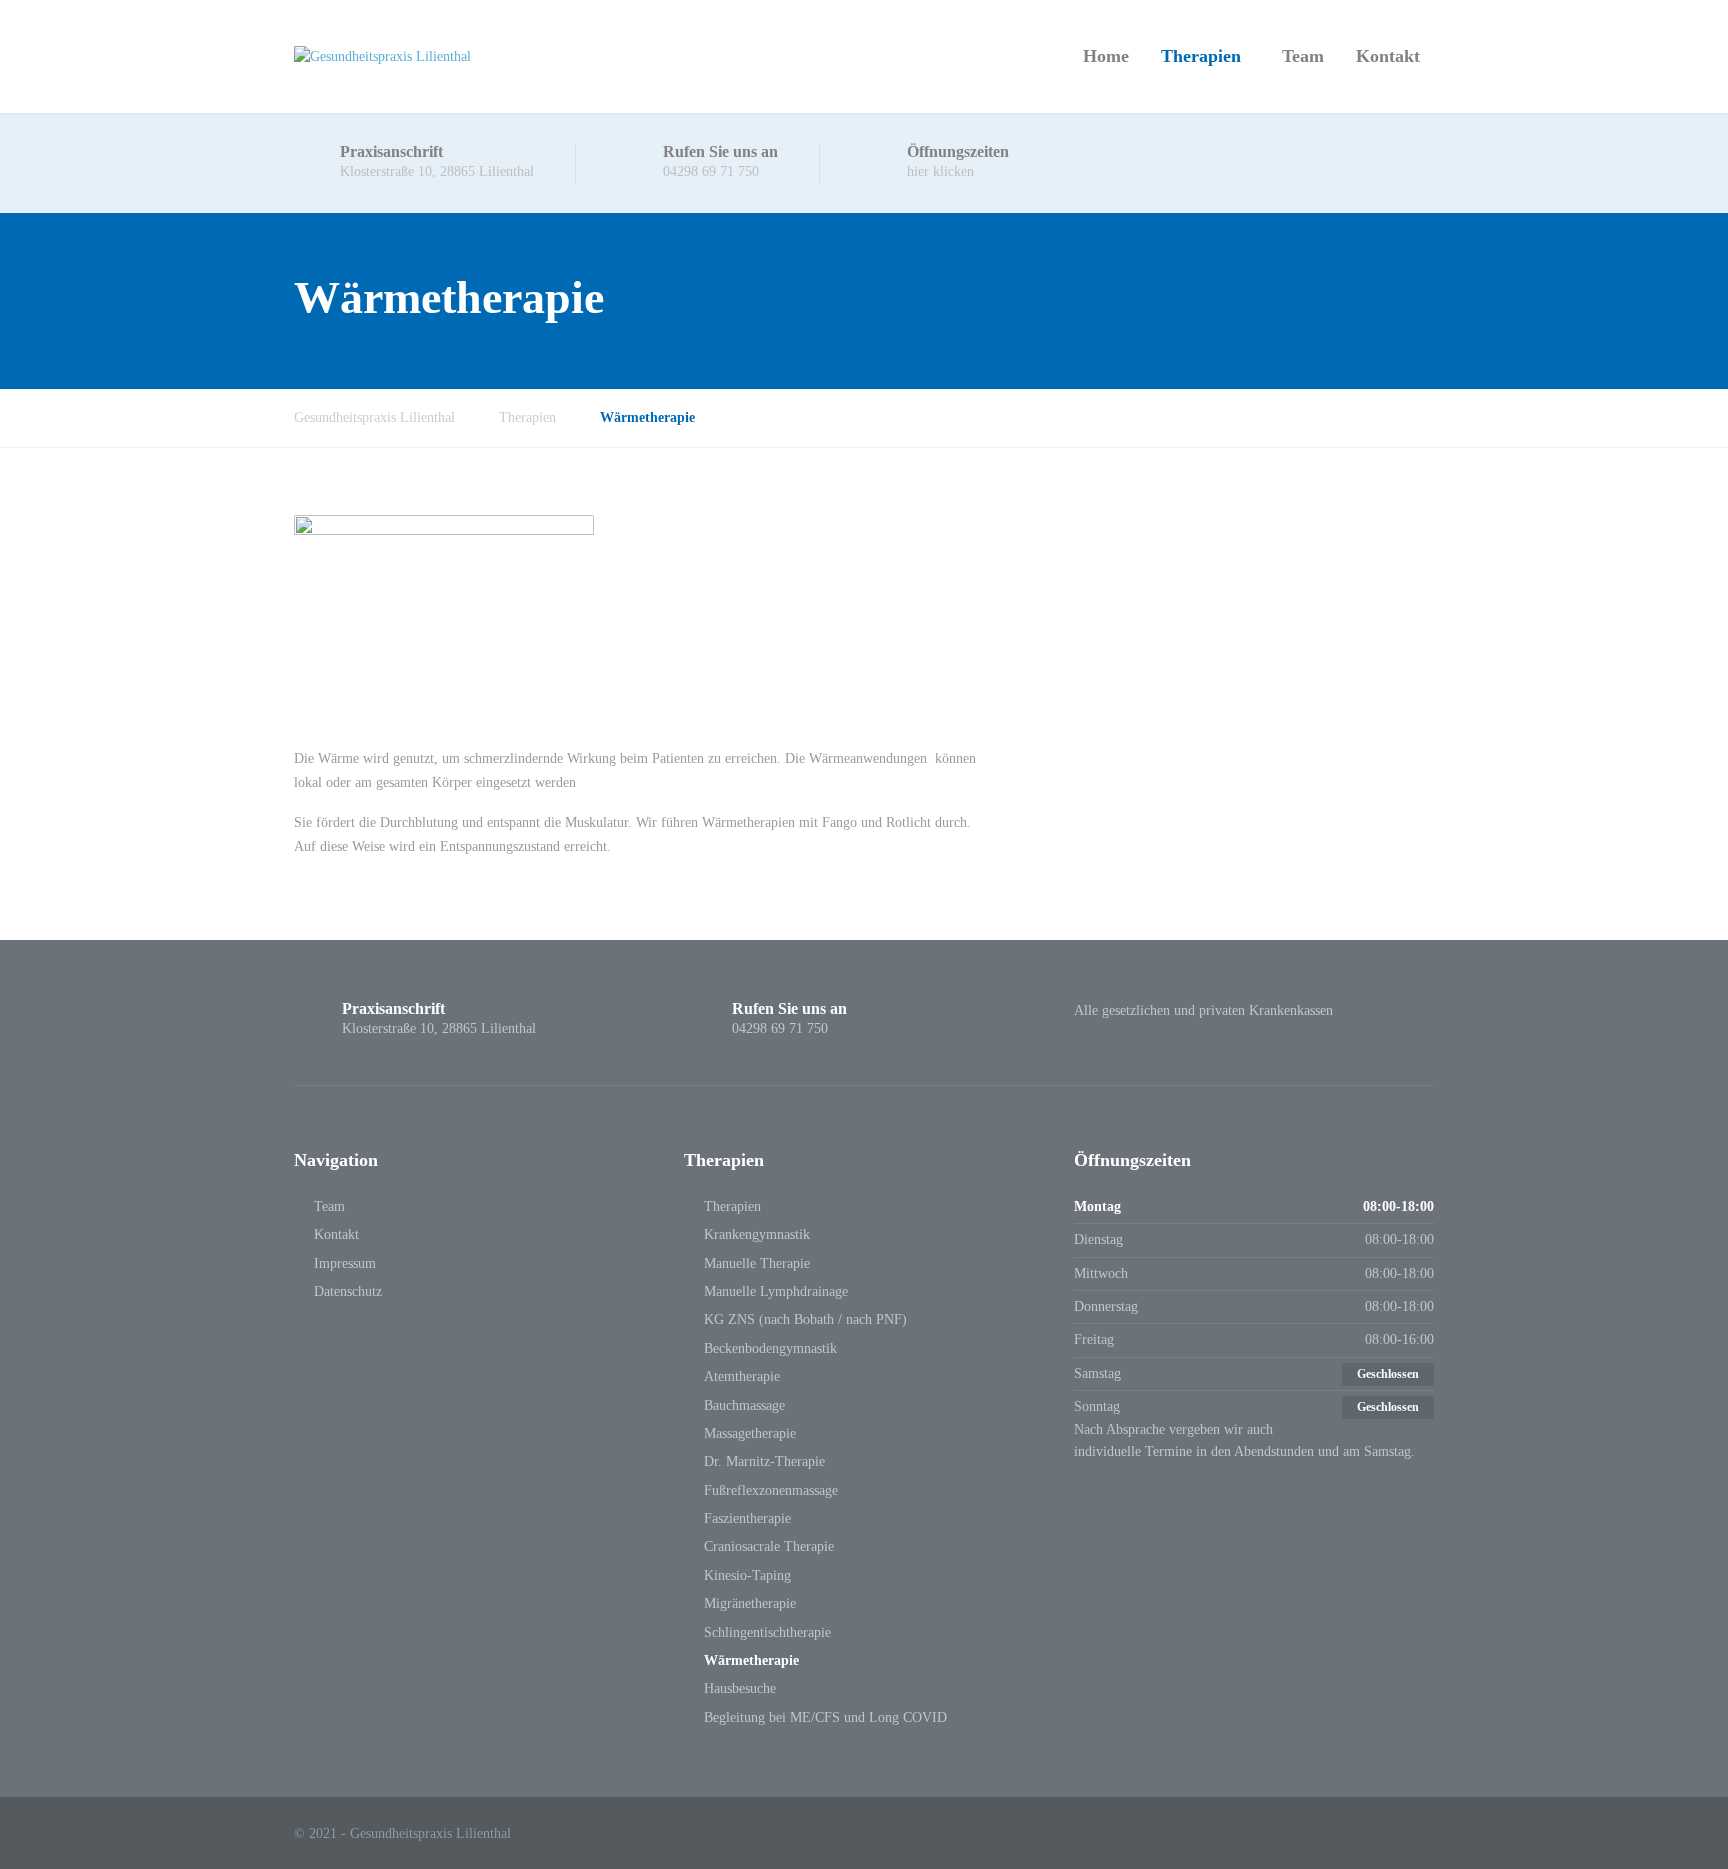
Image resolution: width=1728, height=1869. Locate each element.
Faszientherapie (747, 1518)
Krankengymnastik (757, 1234)
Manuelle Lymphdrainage (776, 1291)
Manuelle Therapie (757, 1263)
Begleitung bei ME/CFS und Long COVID (825, 1717)
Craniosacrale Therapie (769, 1546)
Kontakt (1388, 56)
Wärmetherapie (751, 1660)
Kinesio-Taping (747, 1575)
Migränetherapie (750, 1603)
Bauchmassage (744, 1405)
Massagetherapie (750, 1433)
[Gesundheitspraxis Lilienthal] (382, 56)
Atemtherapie (742, 1376)
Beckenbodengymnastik (770, 1348)
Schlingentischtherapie (767, 1632)
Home (1106, 56)
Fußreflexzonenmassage (771, 1490)
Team (1303, 56)
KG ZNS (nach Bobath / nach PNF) (805, 1319)
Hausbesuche (740, 1688)
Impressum (345, 1263)
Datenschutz (348, 1291)
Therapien (1201, 56)
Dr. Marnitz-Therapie (764, 1461)
